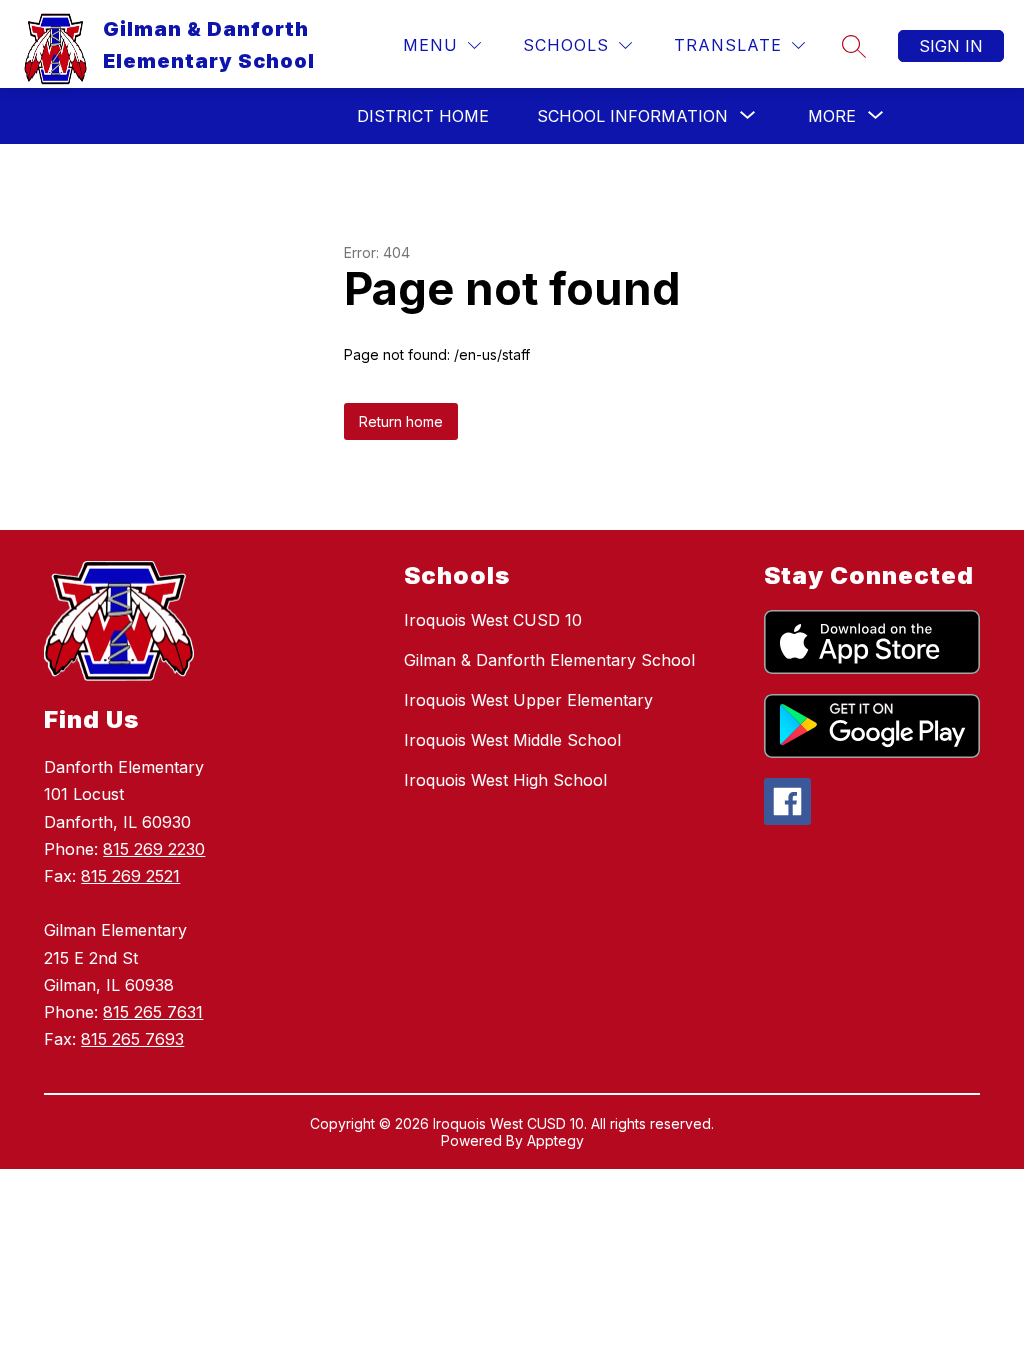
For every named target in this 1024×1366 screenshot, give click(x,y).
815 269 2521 (130, 876)
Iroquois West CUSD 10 (493, 620)
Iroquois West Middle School (512, 740)
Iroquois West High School (505, 780)
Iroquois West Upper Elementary (528, 700)
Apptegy (555, 1140)
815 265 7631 (153, 1012)
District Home (423, 116)
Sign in (951, 46)
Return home (401, 421)
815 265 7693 (132, 1039)
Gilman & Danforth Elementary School (549, 660)
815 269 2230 (154, 849)
